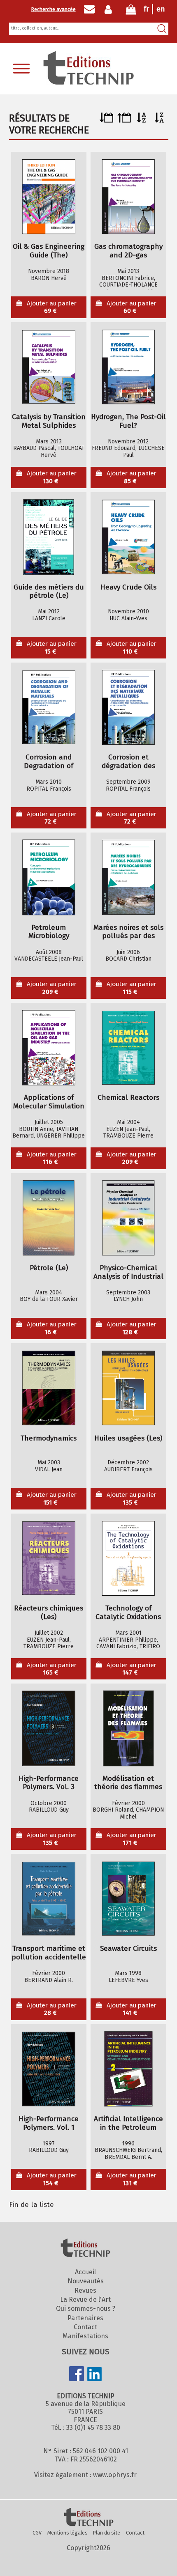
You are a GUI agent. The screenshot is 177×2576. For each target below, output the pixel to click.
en (161, 9)
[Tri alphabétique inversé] (160, 120)
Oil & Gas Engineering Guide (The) (49, 251)
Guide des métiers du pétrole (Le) (49, 592)
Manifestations (85, 2336)
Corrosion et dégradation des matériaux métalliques (128, 762)
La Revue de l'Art (85, 2300)
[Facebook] (77, 2374)
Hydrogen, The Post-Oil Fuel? (128, 421)
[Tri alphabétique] (142, 120)
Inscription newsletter (89, 9)
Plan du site (107, 2533)
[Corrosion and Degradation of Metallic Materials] (49, 707)
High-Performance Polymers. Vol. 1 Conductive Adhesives (49, 2123)
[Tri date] (106, 120)
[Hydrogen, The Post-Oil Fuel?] (128, 367)
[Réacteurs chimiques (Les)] (49, 1558)
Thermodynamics (49, 1438)
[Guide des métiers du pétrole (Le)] (49, 537)
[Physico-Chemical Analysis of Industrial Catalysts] (128, 1218)
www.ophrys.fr (115, 2475)
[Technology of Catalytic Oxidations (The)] (128, 1558)
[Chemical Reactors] (128, 1048)
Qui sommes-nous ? (86, 2309)
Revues (85, 2290)
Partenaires (85, 2318)
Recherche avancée (54, 9)
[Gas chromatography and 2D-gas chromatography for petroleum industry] (128, 197)
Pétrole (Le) (49, 1268)
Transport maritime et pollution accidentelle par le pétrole (49, 1953)
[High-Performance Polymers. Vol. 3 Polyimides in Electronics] (49, 1729)
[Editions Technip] (88, 2518)
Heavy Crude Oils (128, 587)
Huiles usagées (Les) (128, 1438)
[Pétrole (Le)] (49, 1218)
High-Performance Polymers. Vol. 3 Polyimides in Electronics (49, 1783)
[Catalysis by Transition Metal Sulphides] (49, 367)
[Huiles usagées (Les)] (128, 1388)
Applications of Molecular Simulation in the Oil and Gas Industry (49, 1102)
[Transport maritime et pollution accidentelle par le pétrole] (49, 1899)
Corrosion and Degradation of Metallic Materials (49, 762)
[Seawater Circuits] (128, 1899)
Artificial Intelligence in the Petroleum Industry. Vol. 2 (128, 2123)
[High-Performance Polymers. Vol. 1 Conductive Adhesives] (49, 2069)
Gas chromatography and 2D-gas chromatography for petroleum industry (128, 251)
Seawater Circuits (128, 1949)
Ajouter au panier (52, 307)
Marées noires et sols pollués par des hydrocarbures (128, 932)
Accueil (85, 2272)
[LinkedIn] (95, 2375)
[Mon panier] (131, 11)
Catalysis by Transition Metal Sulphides (49, 421)
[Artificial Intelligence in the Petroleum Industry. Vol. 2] (128, 2069)
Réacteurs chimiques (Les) (49, 1613)
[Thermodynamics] (49, 1388)
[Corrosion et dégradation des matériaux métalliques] (128, 707)
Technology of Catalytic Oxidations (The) (128, 1613)
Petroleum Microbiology (49, 932)
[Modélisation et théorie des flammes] (128, 1729)
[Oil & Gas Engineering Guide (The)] (49, 197)
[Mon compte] (110, 9)
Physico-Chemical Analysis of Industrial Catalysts (128, 1272)
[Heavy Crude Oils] (128, 537)
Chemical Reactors (128, 1098)
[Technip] (88, 82)
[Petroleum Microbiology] (49, 878)
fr (146, 9)
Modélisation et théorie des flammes (128, 1783)
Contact (85, 2327)
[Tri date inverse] (124, 120)
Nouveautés (86, 2281)
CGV (37, 2533)
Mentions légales (68, 2533)
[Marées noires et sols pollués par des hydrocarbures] (128, 878)
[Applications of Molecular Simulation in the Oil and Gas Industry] (49, 1048)
